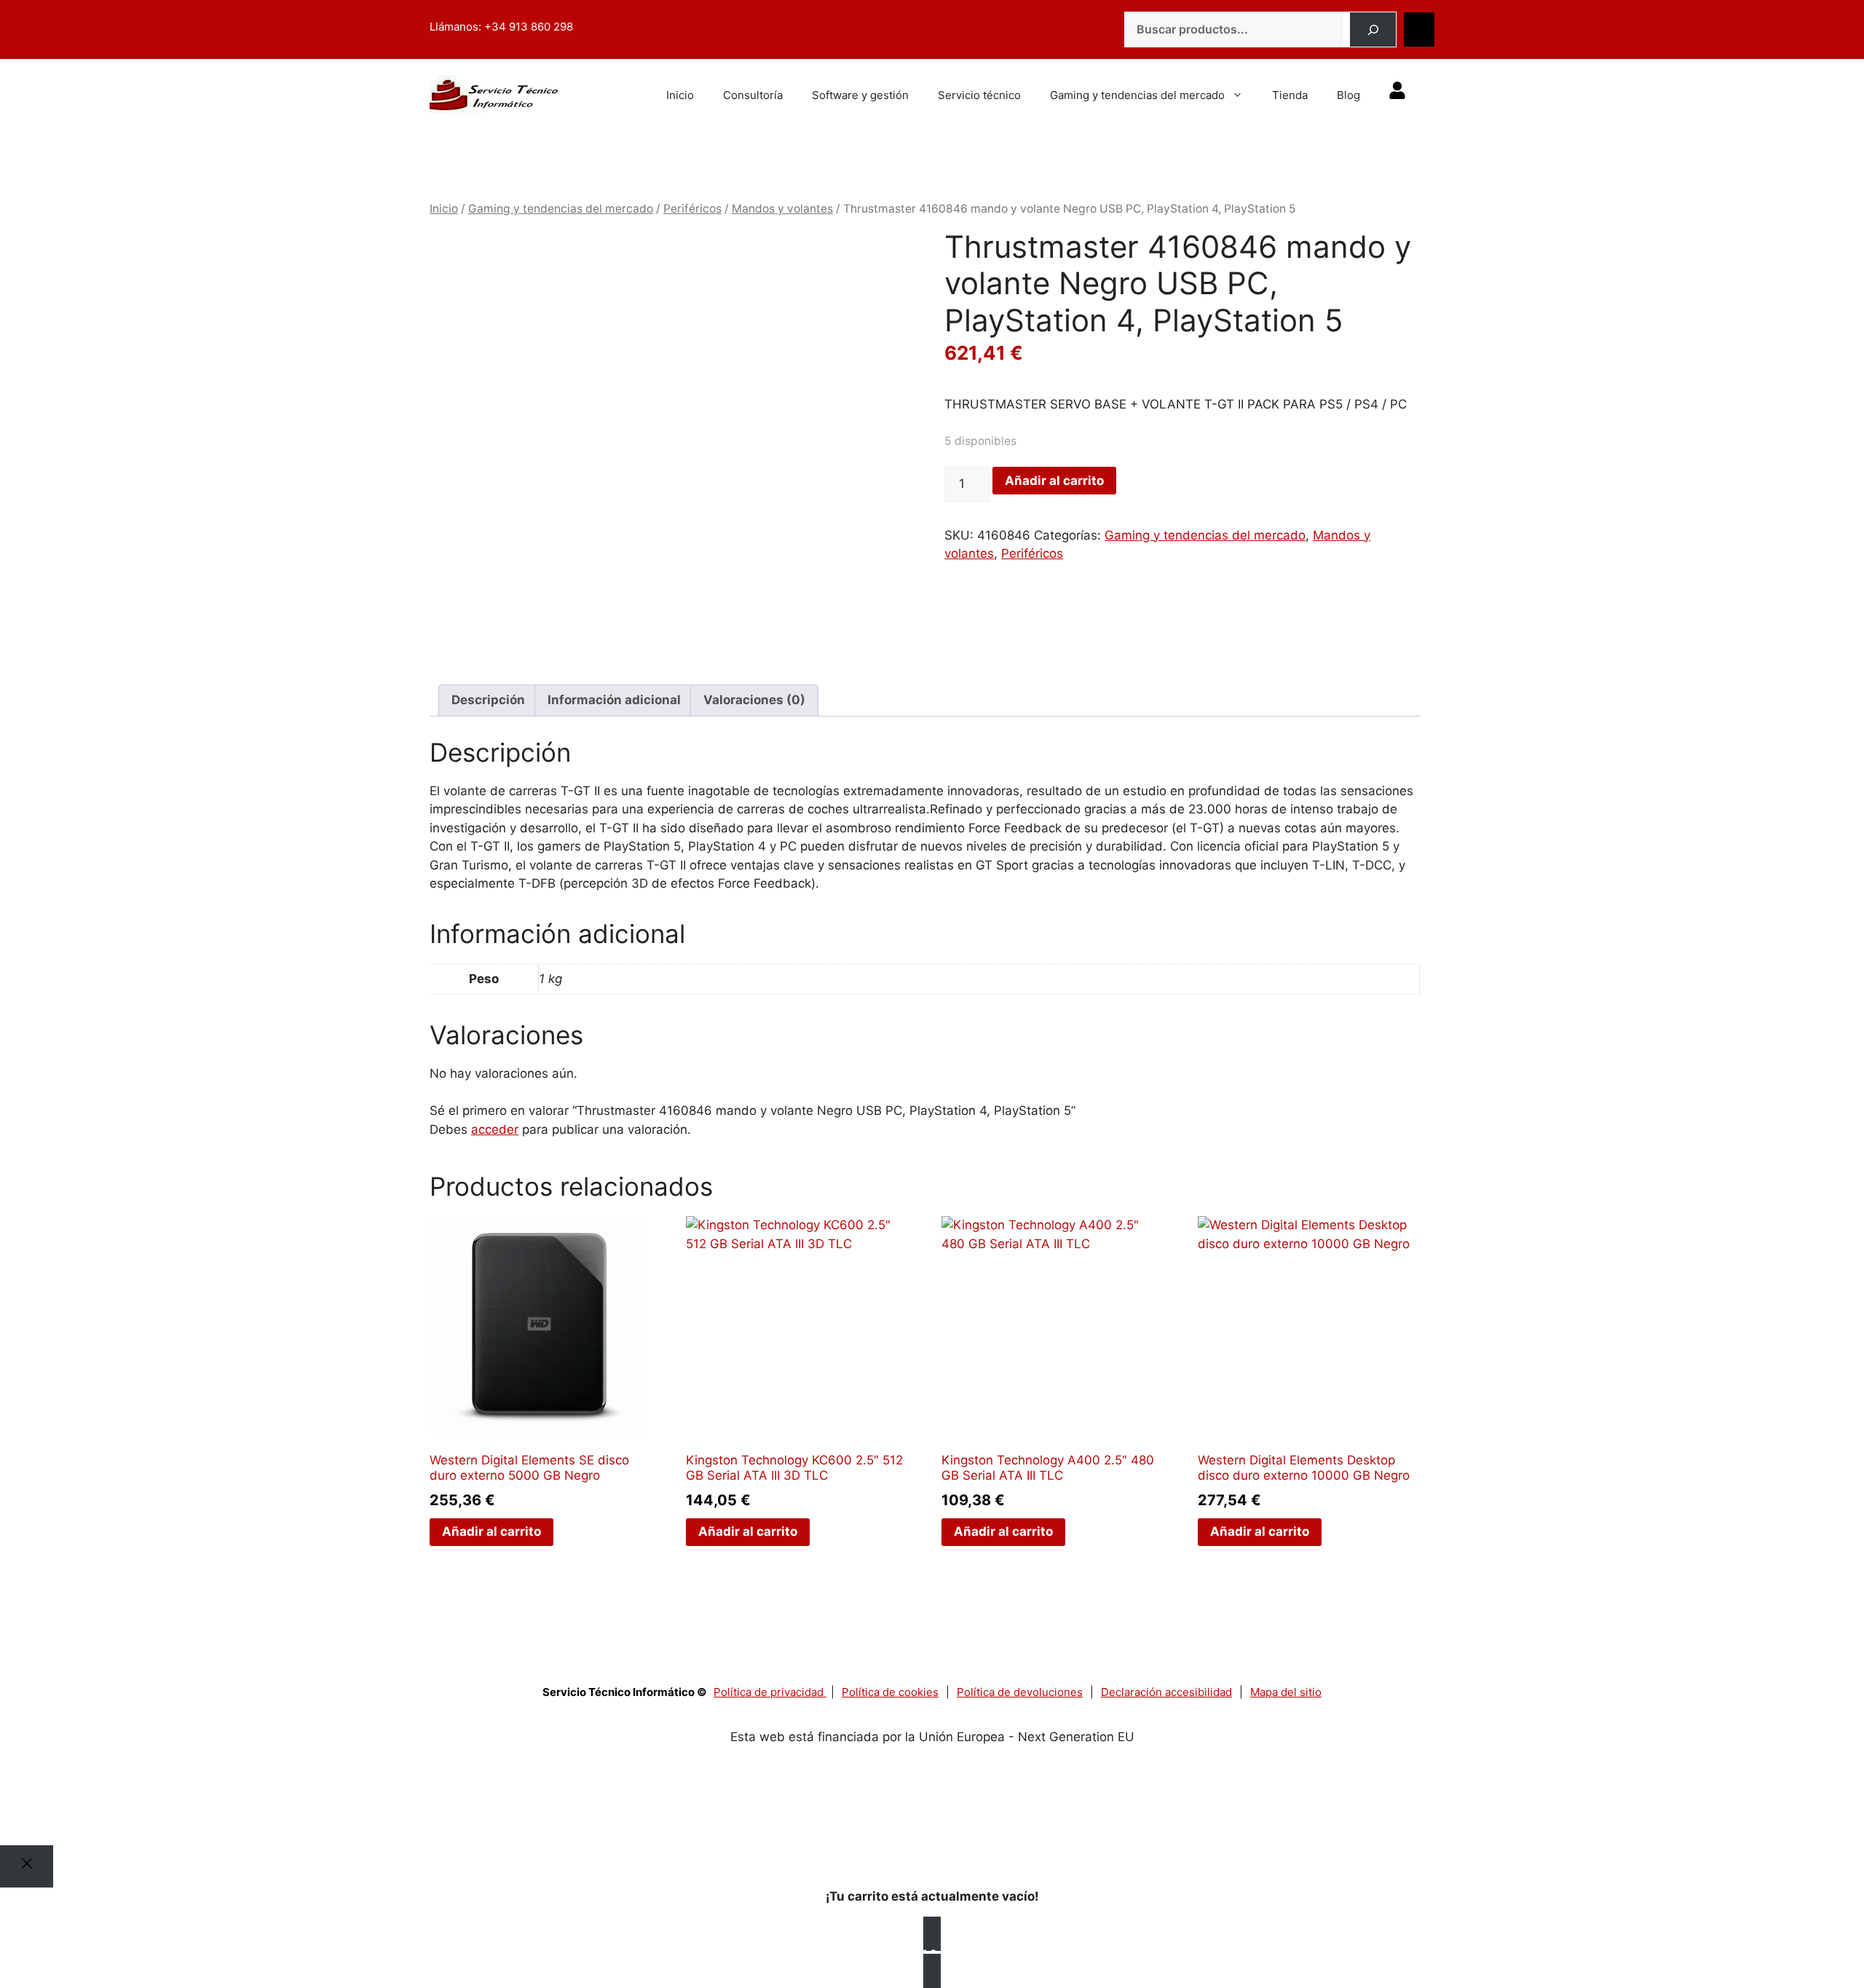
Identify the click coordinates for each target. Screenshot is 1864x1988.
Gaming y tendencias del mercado (1137, 95)
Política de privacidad (770, 1692)
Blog (1348, 95)
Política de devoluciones (1020, 1692)
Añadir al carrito (1054, 481)
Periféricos (692, 209)
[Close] (27, 1866)
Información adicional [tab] (614, 700)
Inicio (680, 95)
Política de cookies (890, 1692)
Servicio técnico (979, 95)
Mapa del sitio (1286, 1692)
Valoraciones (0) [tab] (754, 700)
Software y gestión (860, 95)
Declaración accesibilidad (1166, 1692)
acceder (495, 1129)
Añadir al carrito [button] (491, 1531)
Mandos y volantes (782, 209)
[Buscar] (1373, 30)
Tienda (1290, 95)
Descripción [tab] (488, 700)
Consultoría (753, 95)
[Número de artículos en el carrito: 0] (1419, 30)
